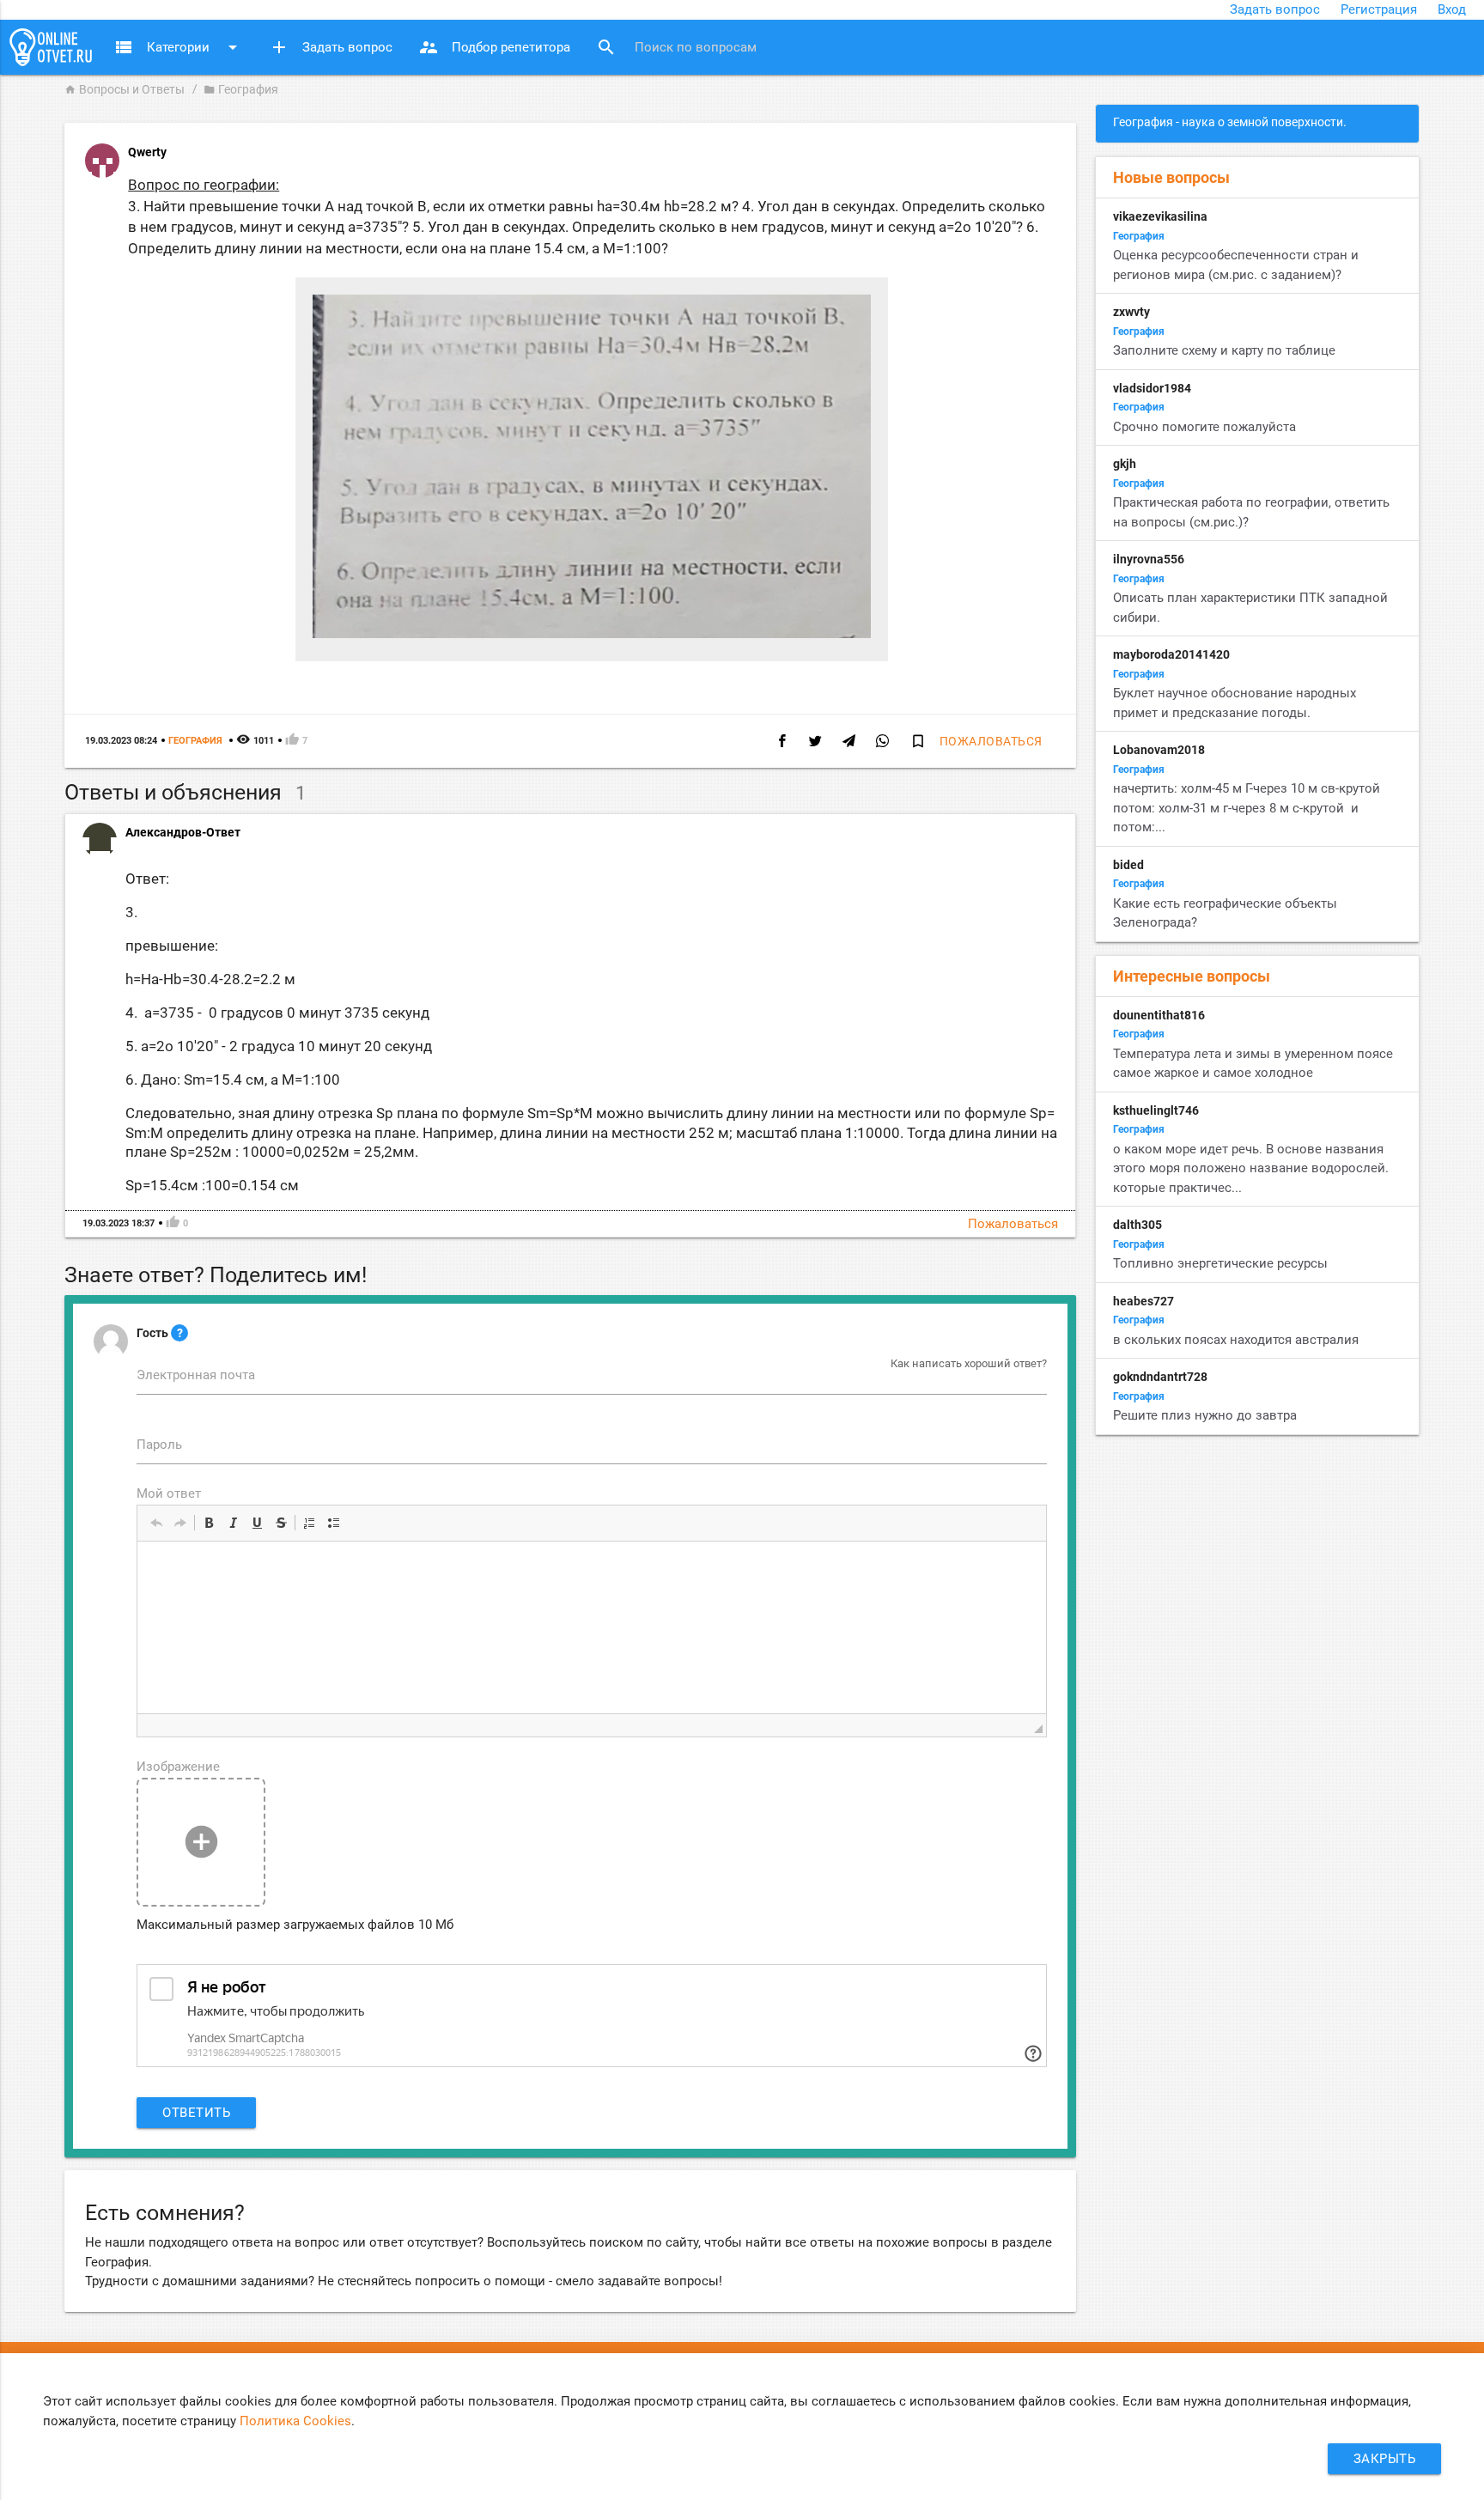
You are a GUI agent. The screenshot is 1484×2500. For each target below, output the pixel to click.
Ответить (196, 2113)
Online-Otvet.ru (51, 47)
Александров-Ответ (183, 832)
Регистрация (1379, 9)
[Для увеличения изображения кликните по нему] (592, 633)
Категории (178, 47)
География (241, 89)
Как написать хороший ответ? (969, 1363)
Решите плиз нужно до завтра (1205, 1415)
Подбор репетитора (494, 47)
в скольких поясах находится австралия (1236, 1340)
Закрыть (1385, 2459)
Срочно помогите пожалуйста (1204, 427)
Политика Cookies (295, 2421)
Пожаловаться (991, 741)
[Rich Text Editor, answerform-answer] (592, 1627)
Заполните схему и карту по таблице (1224, 350)
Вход (1452, 9)
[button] (156, 1523)
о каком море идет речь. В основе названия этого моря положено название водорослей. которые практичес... (1251, 1168)
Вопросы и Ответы (125, 89)
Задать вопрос (1275, 9)
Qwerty (147, 152)
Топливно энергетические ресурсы (1220, 1263)
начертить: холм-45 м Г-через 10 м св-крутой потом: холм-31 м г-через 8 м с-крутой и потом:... (1247, 808)
